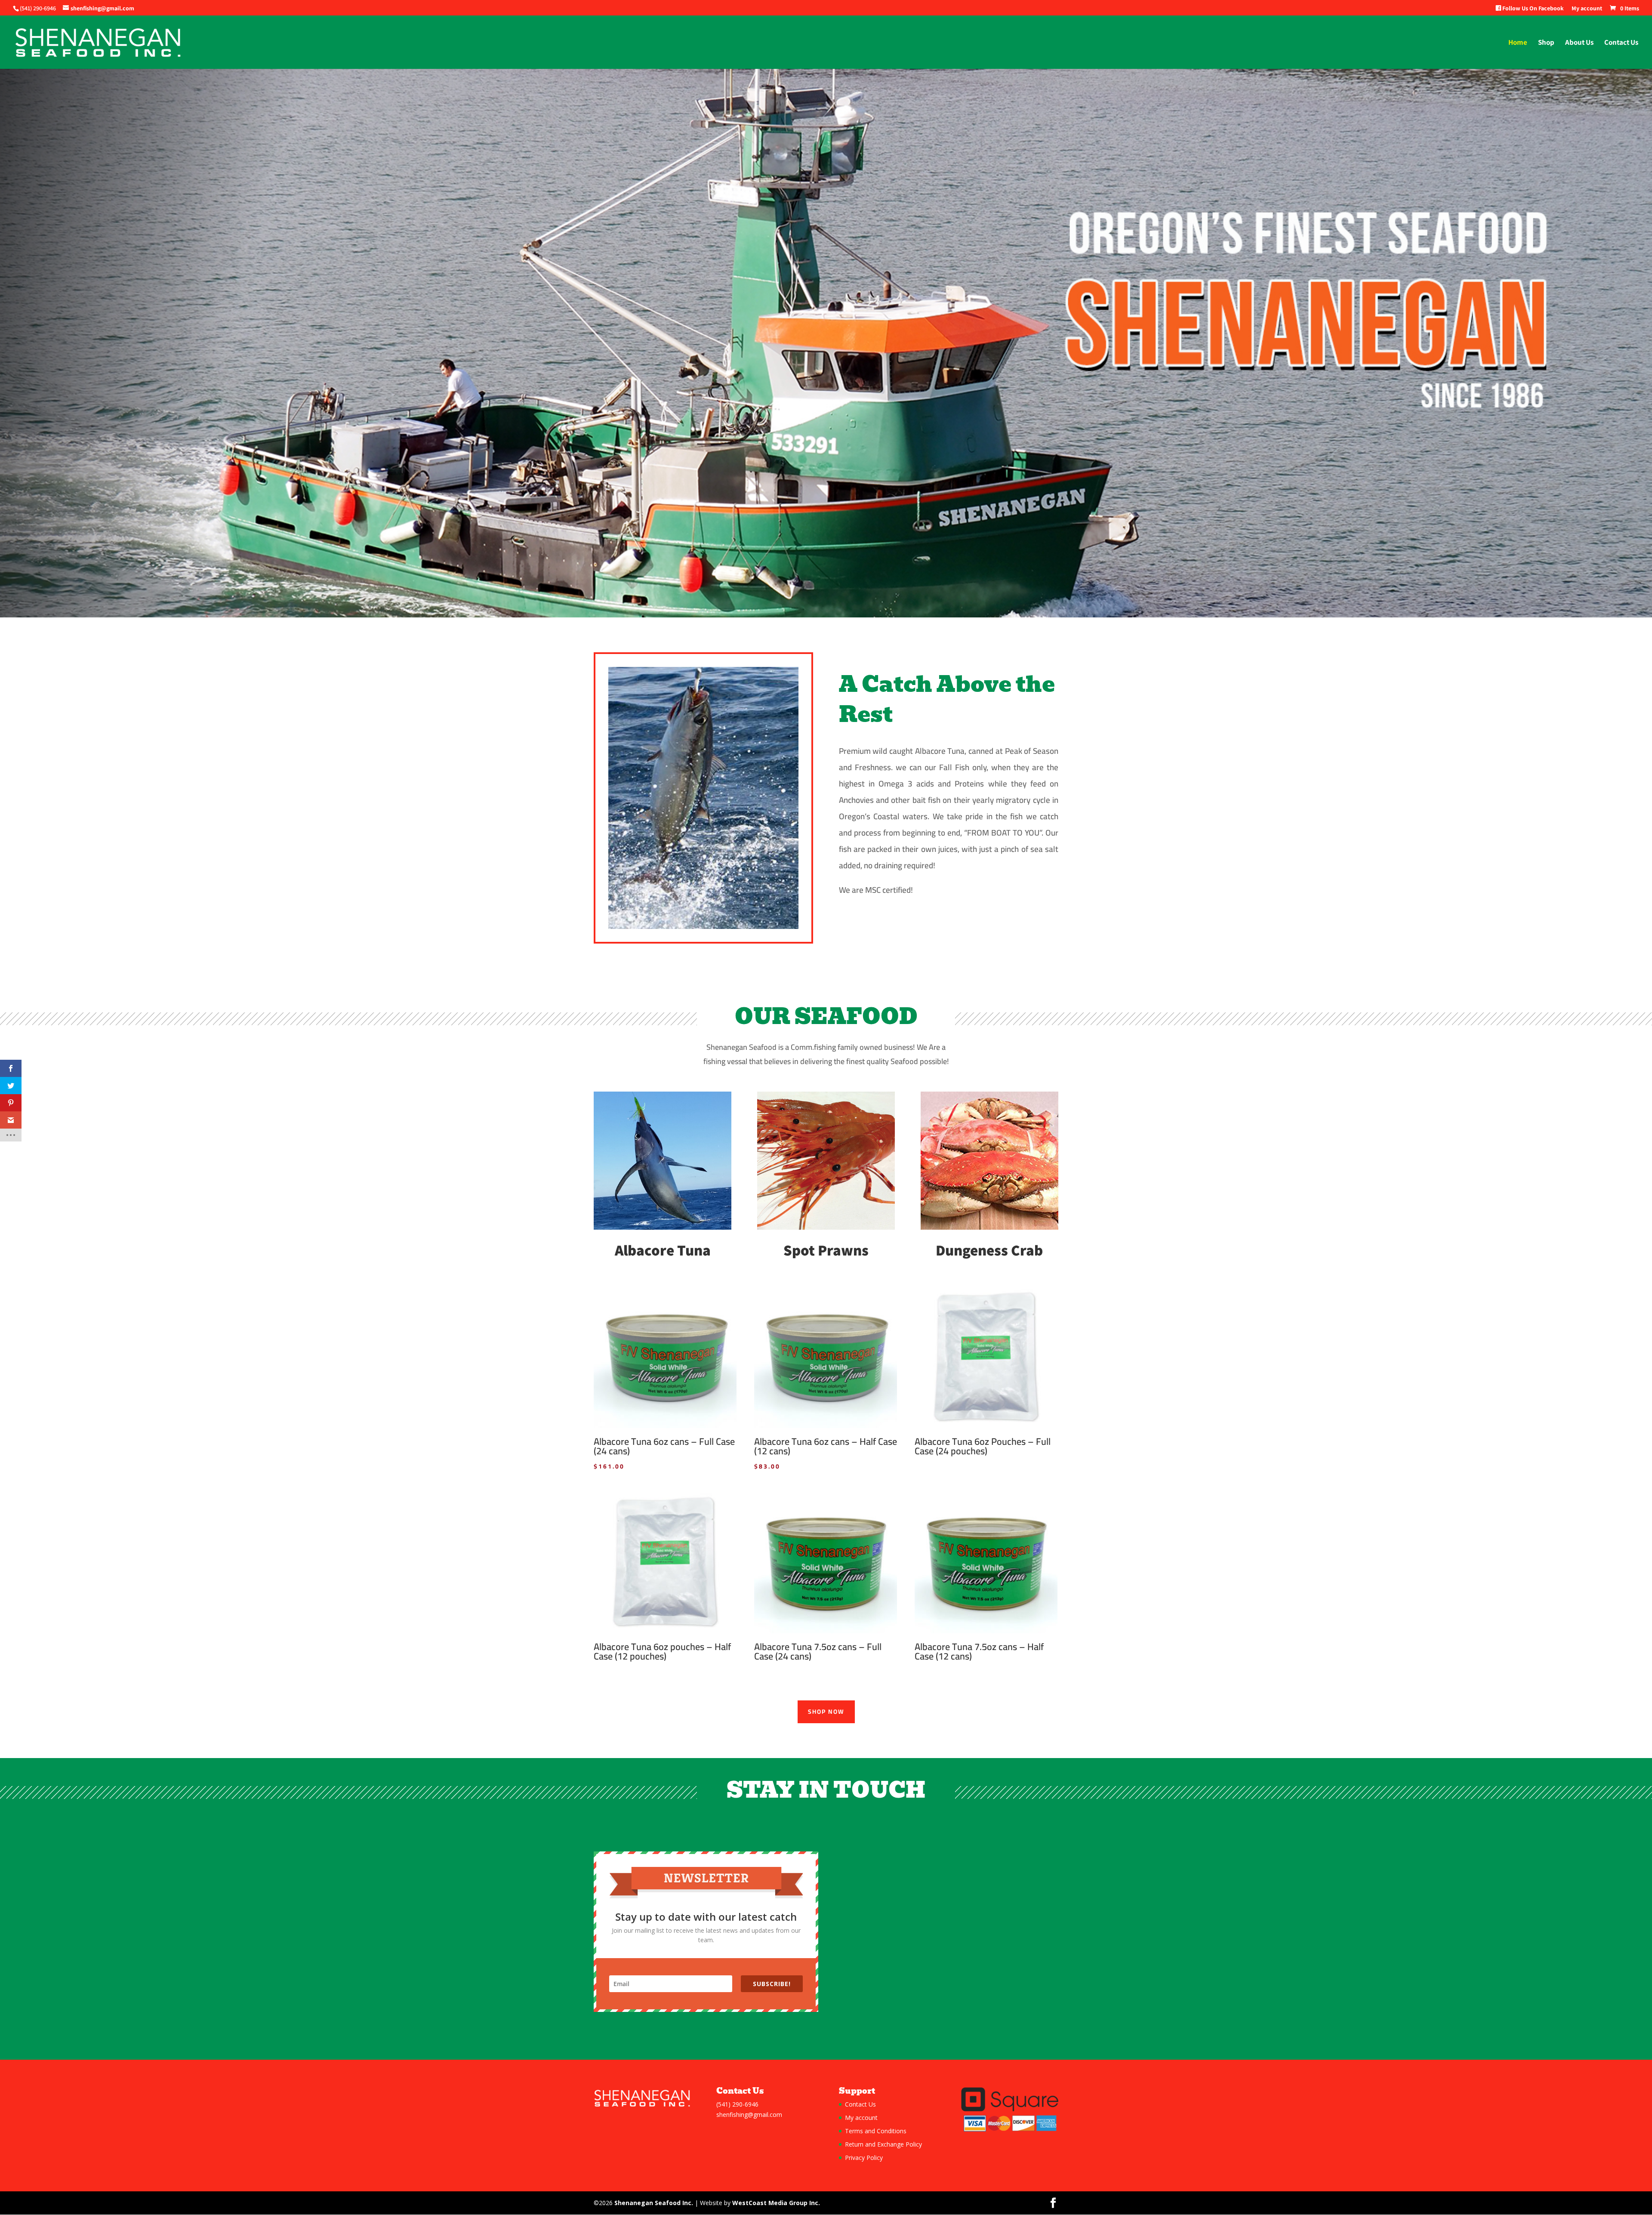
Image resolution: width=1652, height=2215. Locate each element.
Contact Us (1621, 43)
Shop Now (826, 1712)
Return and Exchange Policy (883, 2144)
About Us (1579, 43)
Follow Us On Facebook (1532, 9)
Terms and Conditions (876, 2131)
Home (1518, 43)
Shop (1546, 43)
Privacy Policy (864, 2158)
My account (1587, 9)
